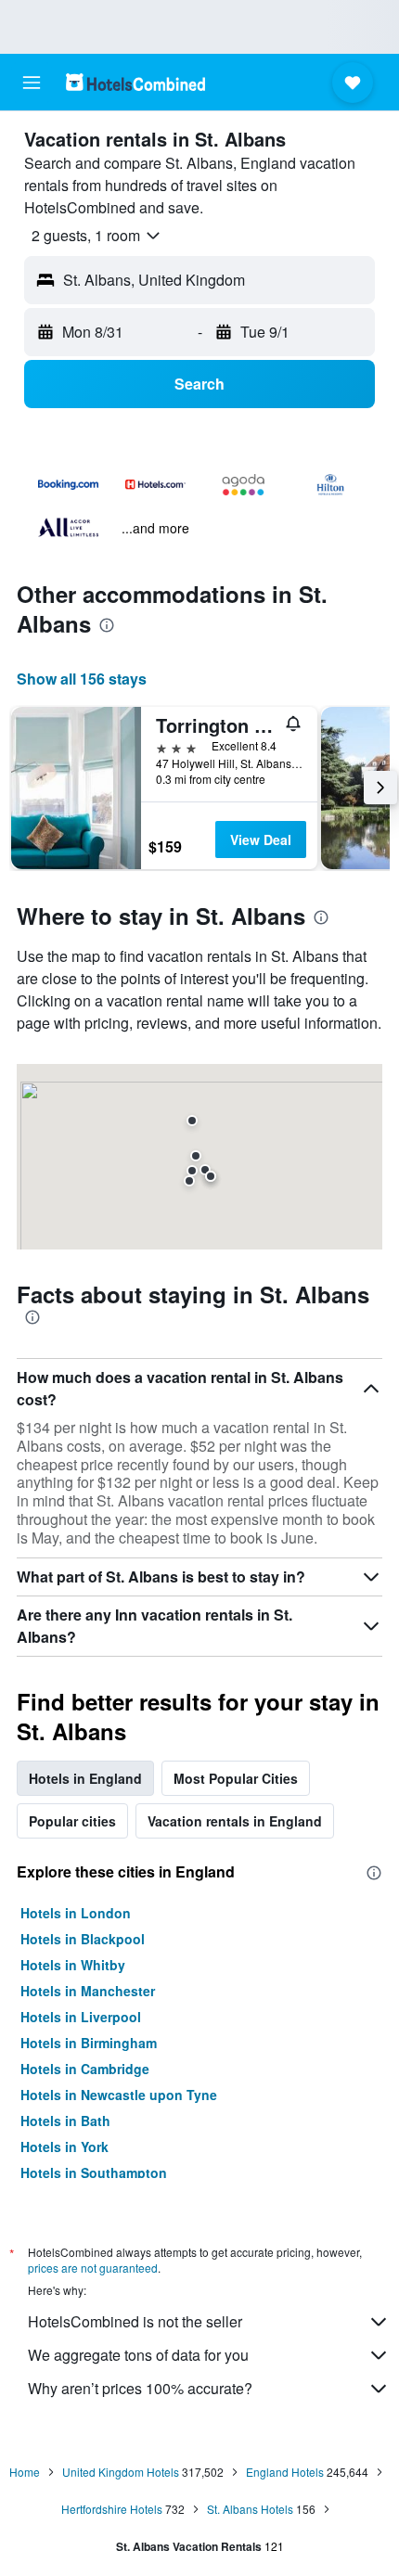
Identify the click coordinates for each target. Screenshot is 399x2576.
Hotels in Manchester (88, 1991)
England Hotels (285, 2472)
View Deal (261, 839)
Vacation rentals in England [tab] (235, 1821)
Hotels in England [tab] (85, 1778)
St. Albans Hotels (250, 2509)
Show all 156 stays (82, 679)
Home (25, 2472)
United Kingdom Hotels (121, 2472)
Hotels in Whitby (73, 1965)
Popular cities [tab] (72, 1821)
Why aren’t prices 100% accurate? (140, 2388)
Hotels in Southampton (94, 2172)
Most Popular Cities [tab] (236, 1778)
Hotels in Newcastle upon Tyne (119, 2095)
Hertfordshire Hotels (112, 2509)
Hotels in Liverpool (81, 2017)
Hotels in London (76, 1913)
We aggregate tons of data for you (138, 2355)
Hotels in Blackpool (83, 1939)
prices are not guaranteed (93, 2268)
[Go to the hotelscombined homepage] (135, 82)
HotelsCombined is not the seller (135, 2321)
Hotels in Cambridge (85, 2069)
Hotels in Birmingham (89, 2043)
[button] (32, 83)
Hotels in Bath (65, 2121)
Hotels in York (64, 2147)
